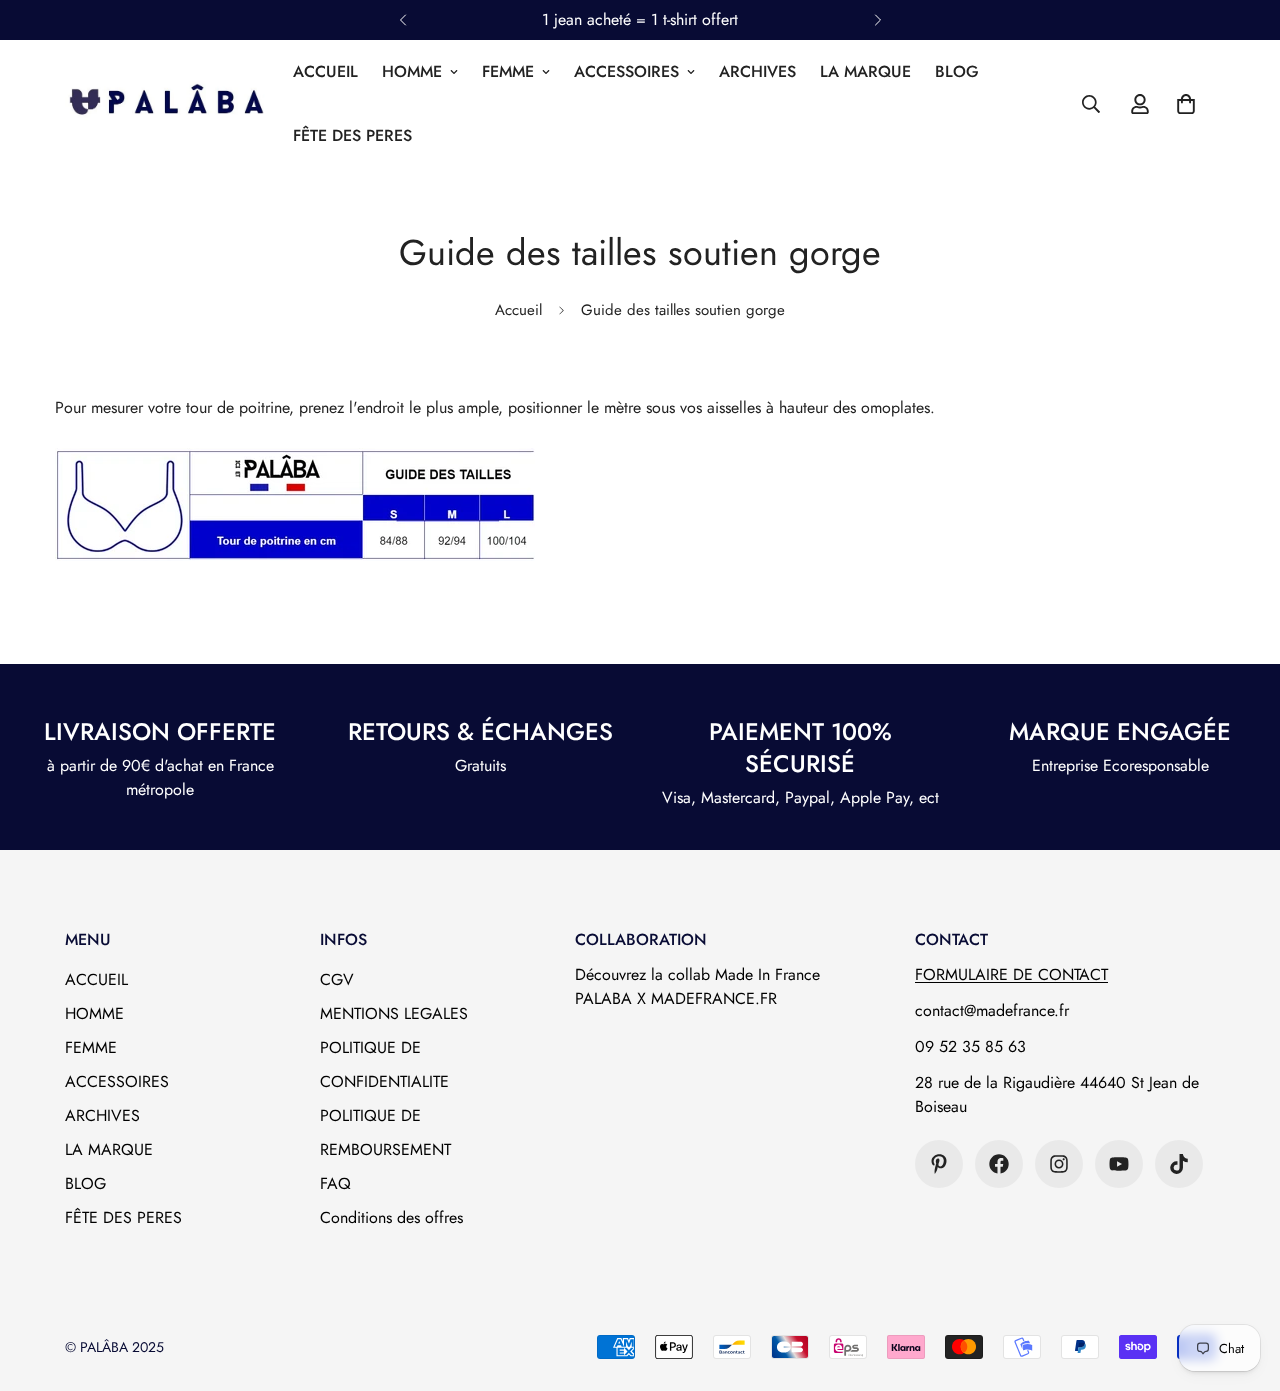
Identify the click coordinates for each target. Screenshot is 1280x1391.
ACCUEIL (325, 71)
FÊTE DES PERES (352, 135)
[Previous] (402, 20)
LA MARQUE (865, 71)
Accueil (518, 310)
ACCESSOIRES (626, 71)
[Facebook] (999, 1164)
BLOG (957, 71)
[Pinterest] (939, 1164)
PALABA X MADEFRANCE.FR (676, 998)
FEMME (508, 71)
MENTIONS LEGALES (394, 1013)
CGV (337, 979)
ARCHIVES (757, 71)
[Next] (877, 20)
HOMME (412, 71)
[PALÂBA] (165, 104)
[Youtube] (1119, 1164)
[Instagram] (1059, 1164)
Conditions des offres (391, 1217)
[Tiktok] (1179, 1164)
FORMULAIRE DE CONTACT (1011, 974)
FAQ (335, 1183)
